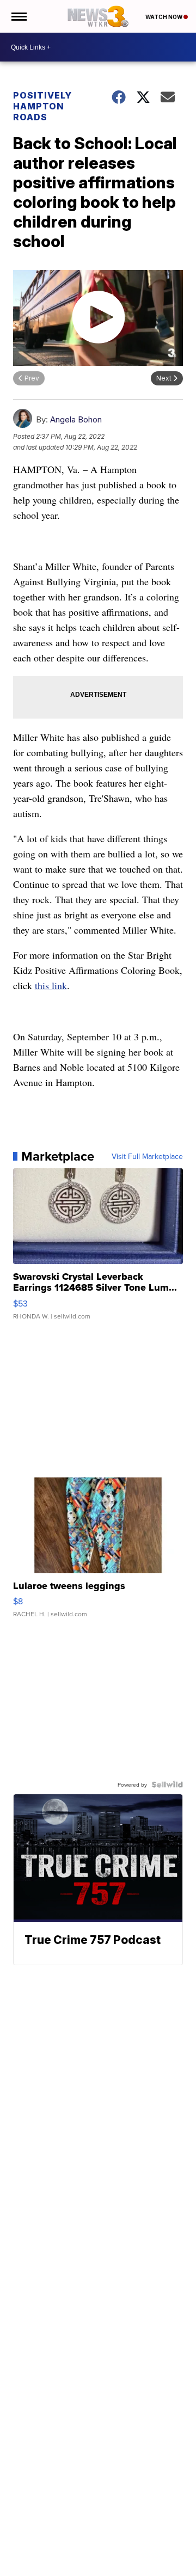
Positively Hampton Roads (42, 106)
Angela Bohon (76, 419)
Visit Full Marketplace (147, 1156)
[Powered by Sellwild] (167, 1784)
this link (51, 985)
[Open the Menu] (18, 16)
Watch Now (164, 17)
